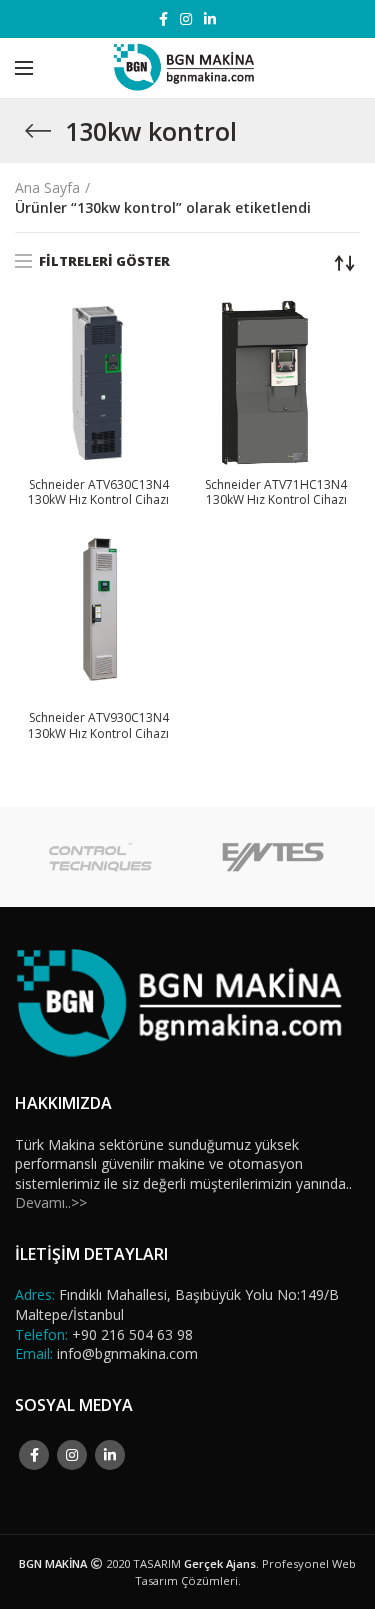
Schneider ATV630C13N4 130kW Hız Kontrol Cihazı (98, 492)
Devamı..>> (51, 1202)
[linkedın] (210, 19)
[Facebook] (163, 19)
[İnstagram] (186, 19)
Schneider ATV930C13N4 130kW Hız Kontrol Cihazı (98, 725)
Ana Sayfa (47, 187)
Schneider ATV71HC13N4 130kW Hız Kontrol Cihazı (276, 492)
